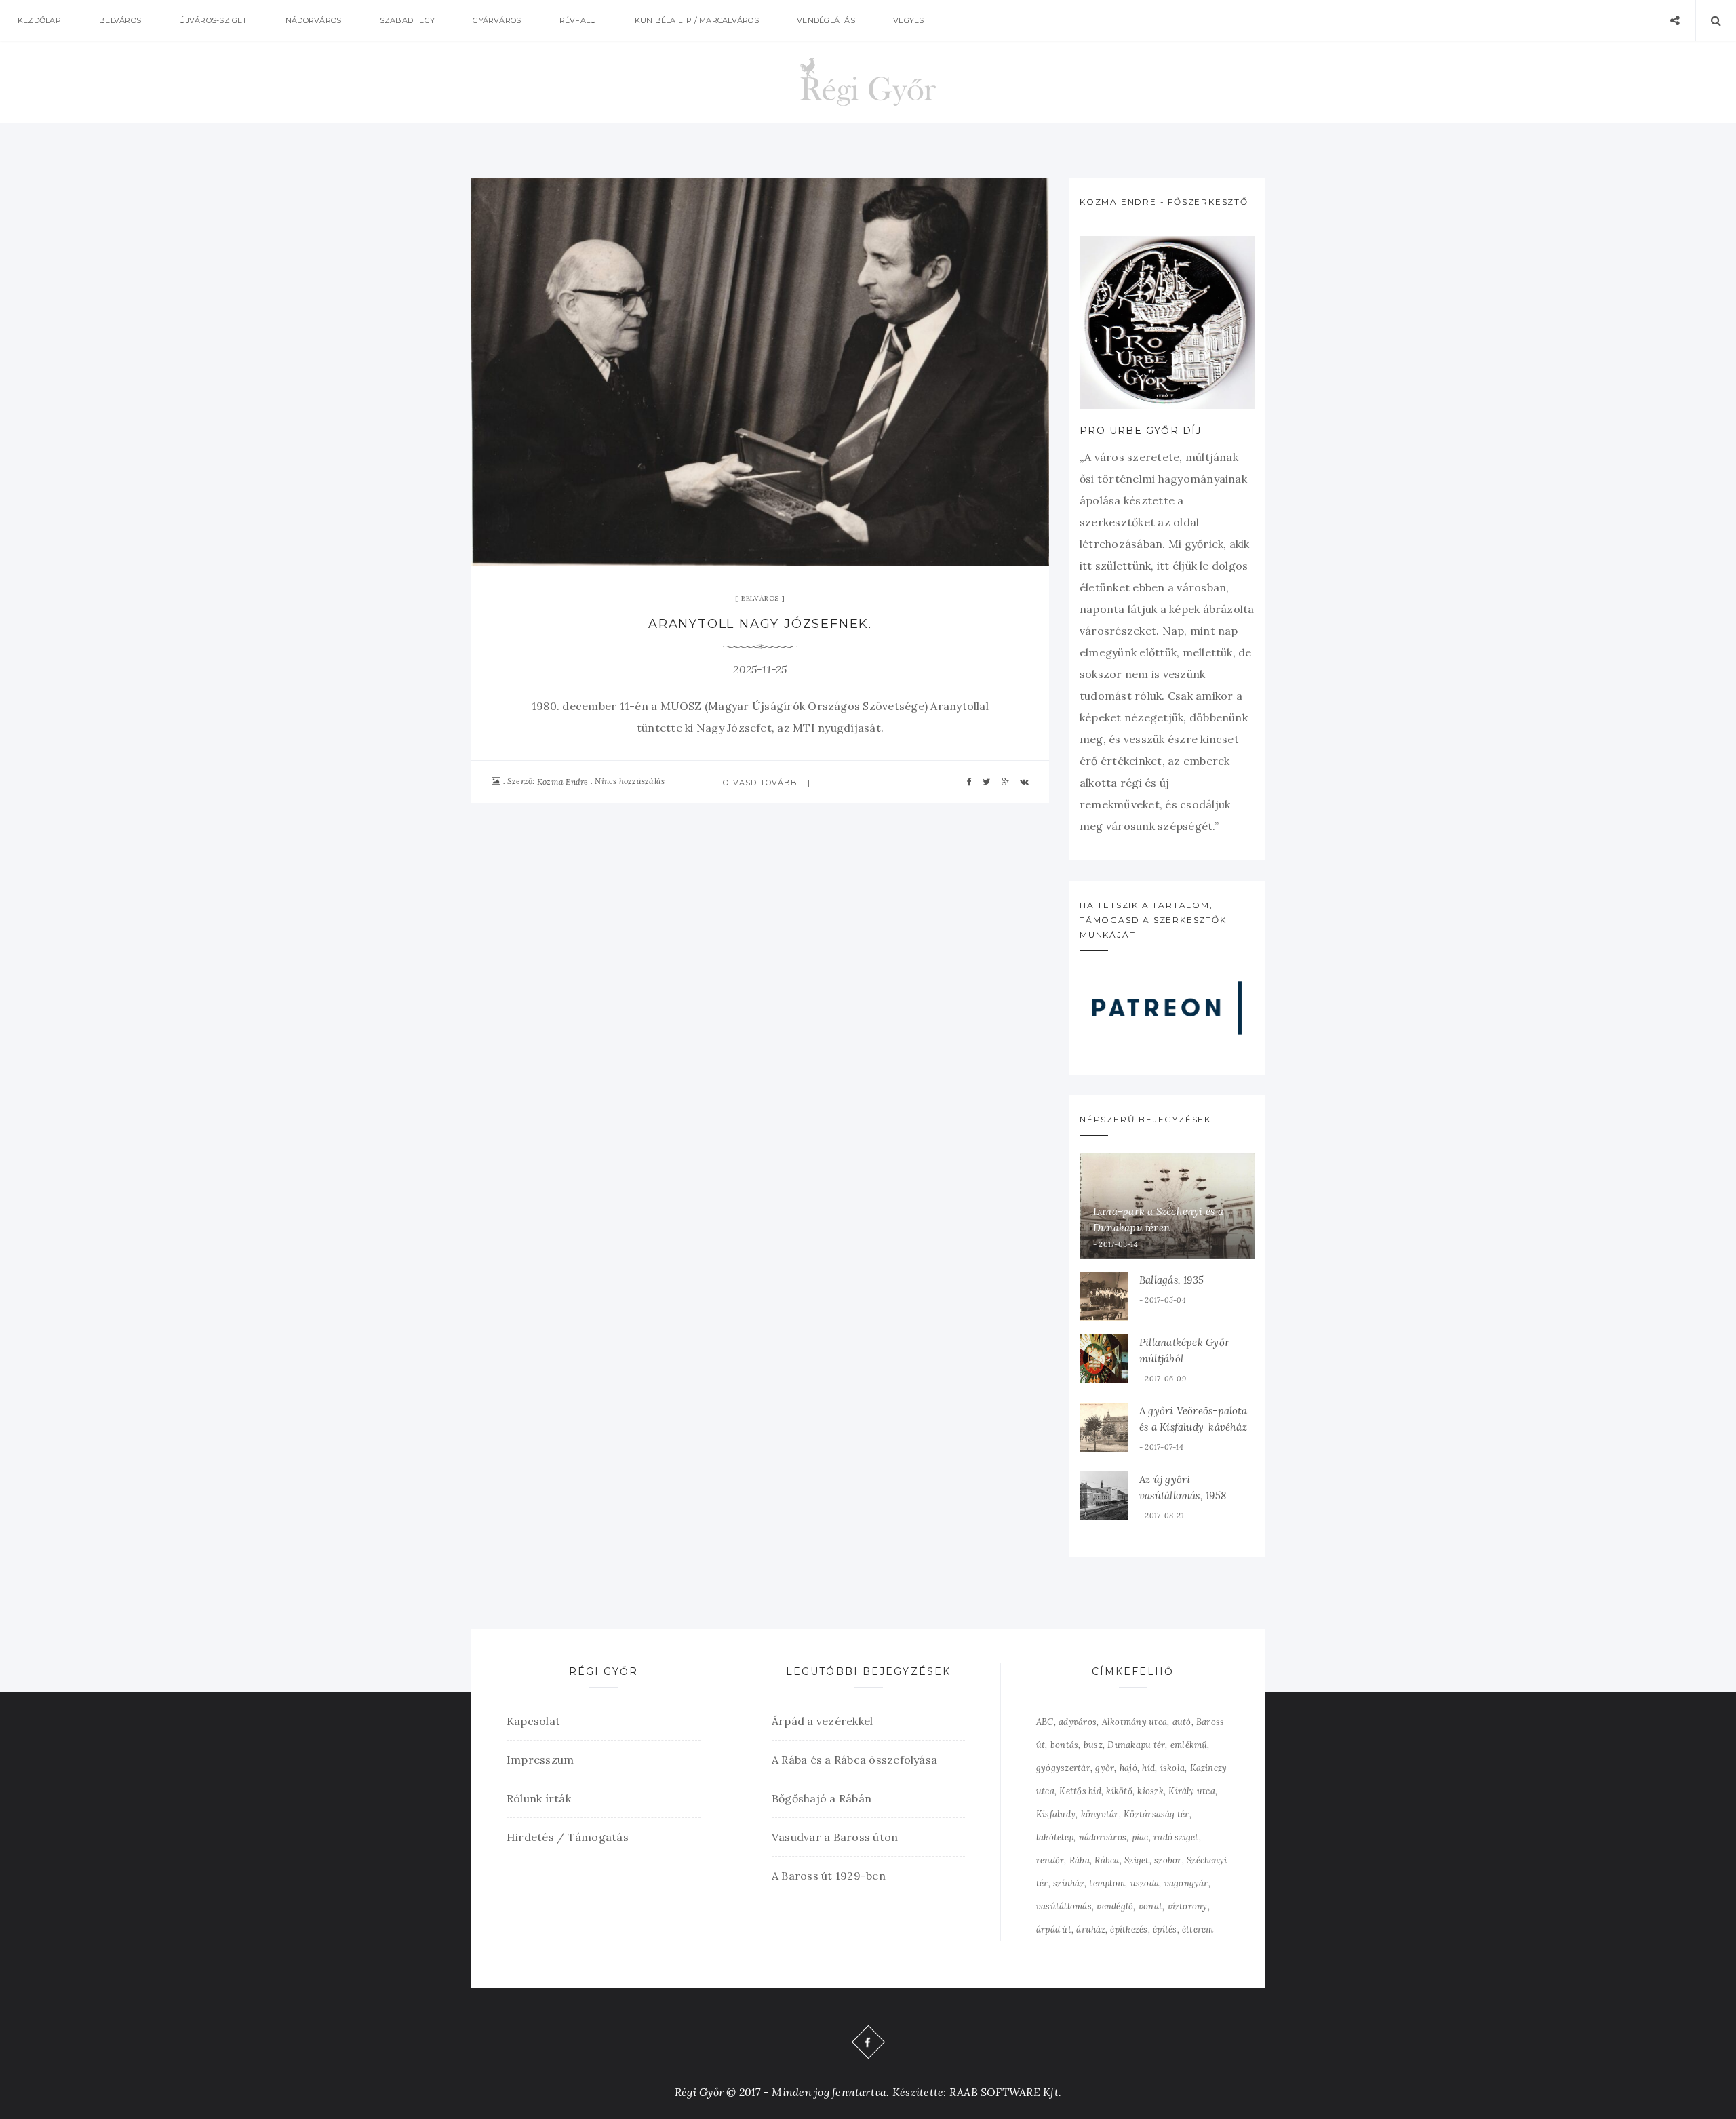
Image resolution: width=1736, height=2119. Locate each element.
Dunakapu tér (1136, 1745)
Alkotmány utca (1135, 1722)
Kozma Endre (563, 781)
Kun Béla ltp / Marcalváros (697, 20)
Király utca (1192, 1791)
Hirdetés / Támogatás (568, 1837)
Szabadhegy (407, 20)
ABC (1045, 1722)
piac (1140, 1837)
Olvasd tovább (760, 783)
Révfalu (578, 20)
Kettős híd (1080, 1791)
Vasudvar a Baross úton (835, 1837)
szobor (1168, 1860)
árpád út (1054, 1929)
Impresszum (540, 1760)
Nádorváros (313, 20)
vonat (1150, 1906)
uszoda (1145, 1883)
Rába (1080, 1860)
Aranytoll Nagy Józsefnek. (760, 624)
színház (1069, 1883)
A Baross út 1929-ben (829, 1876)
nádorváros (1103, 1837)
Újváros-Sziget (213, 20)
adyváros (1078, 1722)
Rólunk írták (539, 1798)
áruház (1090, 1929)
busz (1093, 1745)
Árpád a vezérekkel (822, 1721)
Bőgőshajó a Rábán (822, 1798)
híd (1148, 1768)
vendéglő (1115, 1906)
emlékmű (1189, 1745)
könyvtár (1100, 1814)
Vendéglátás (826, 20)
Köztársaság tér (1157, 1814)
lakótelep (1055, 1837)
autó (1182, 1722)
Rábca (1107, 1860)
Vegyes (908, 20)
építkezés (1129, 1929)
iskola (1172, 1768)
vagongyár (1186, 1883)
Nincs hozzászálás (630, 781)
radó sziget (1176, 1837)
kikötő (1119, 1791)
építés (1165, 1929)
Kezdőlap (39, 20)
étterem (1198, 1929)
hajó (1128, 1768)
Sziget (1137, 1860)
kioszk (1150, 1791)
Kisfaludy (1056, 1814)
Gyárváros (497, 20)
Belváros (120, 20)
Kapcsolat (533, 1721)
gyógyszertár (1063, 1768)
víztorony (1188, 1906)
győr (1105, 1768)
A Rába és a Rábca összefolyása (854, 1760)
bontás (1064, 1745)
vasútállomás (1064, 1906)
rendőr (1050, 1860)
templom (1107, 1883)
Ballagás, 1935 (1171, 1280)
